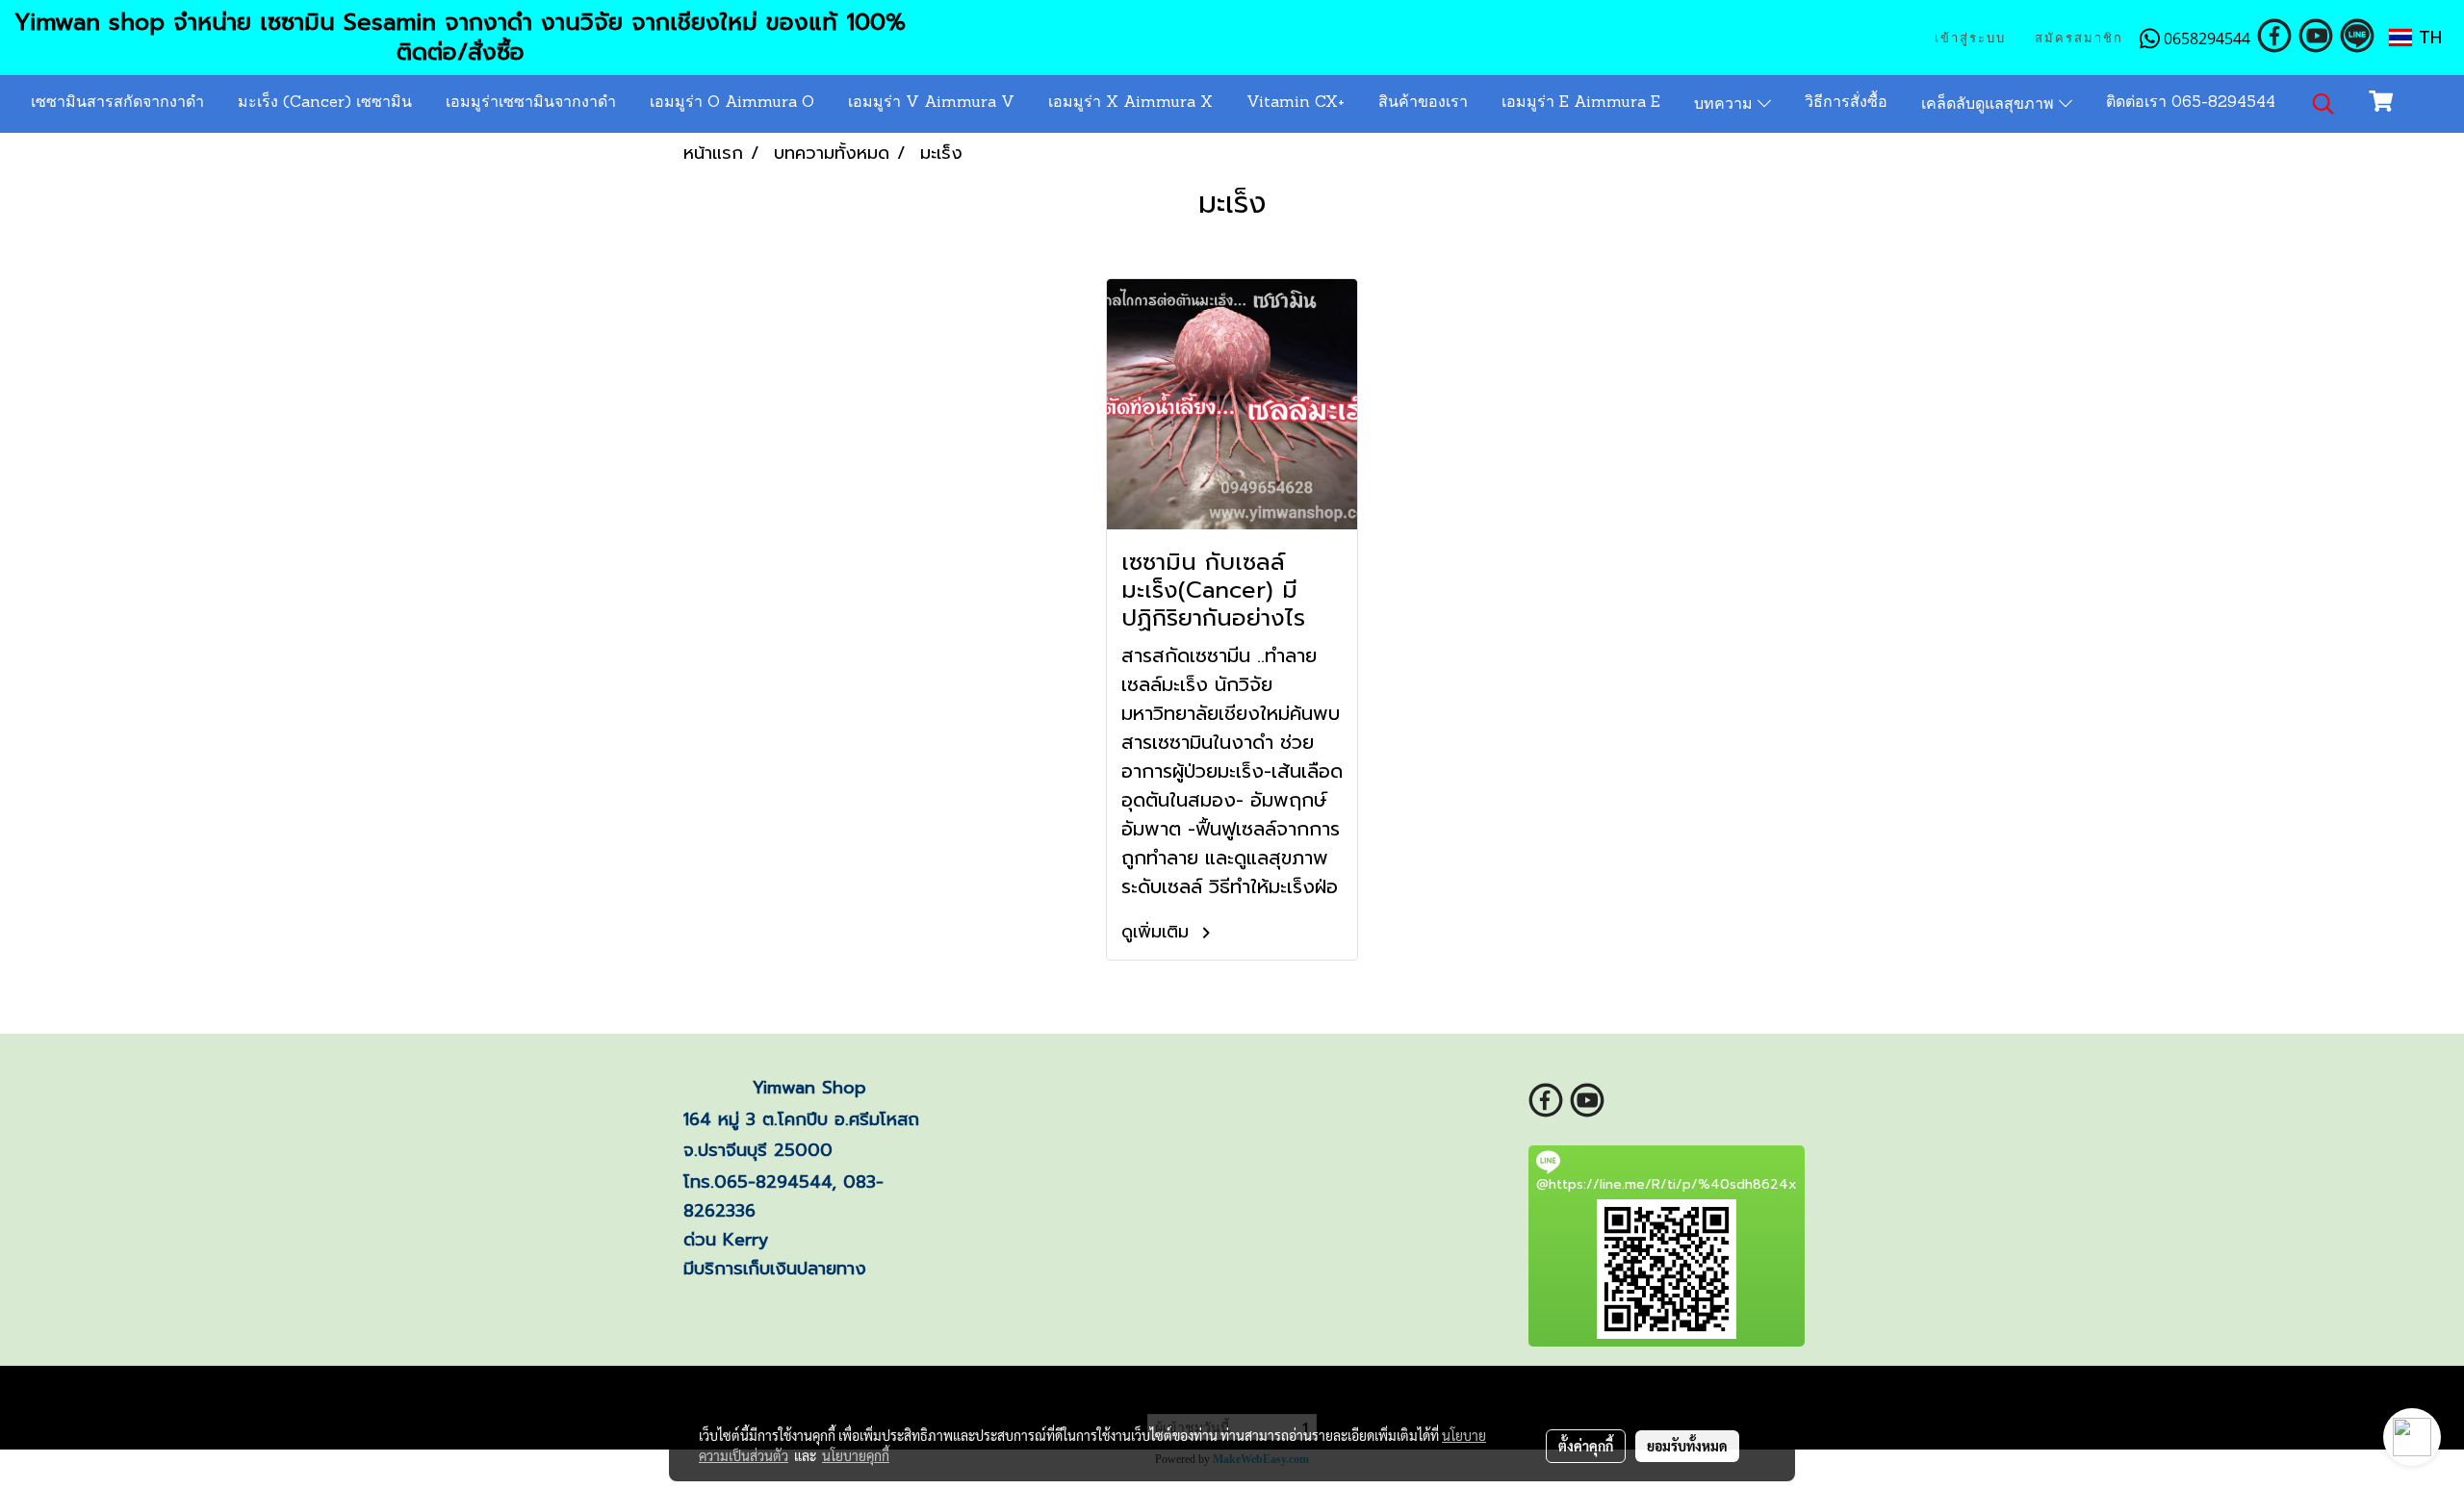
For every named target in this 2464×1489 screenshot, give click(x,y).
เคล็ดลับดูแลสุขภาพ (1990, 105)
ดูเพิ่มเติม (1158, 932)
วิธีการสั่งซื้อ (1846, 103)
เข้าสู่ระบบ (1970, 38)
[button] (2323, 104)
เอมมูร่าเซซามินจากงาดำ (531, 103)
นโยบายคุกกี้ (856, 1455)
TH (2427, 38)
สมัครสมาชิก (2079, 38)
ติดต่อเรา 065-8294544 (2191, 103)
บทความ (1726, 105)
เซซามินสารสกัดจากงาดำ (117, 103)
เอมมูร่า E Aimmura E (1581, 103)
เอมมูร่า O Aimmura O (732, 103)
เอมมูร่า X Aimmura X (1130, 103)
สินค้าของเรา (1423, 103)
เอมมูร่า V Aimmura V (931, 103)
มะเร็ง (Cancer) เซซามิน (325, 103)
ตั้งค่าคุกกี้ (1586, 1446)
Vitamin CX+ (1296, 103)
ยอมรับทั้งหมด (1687, 1446)
